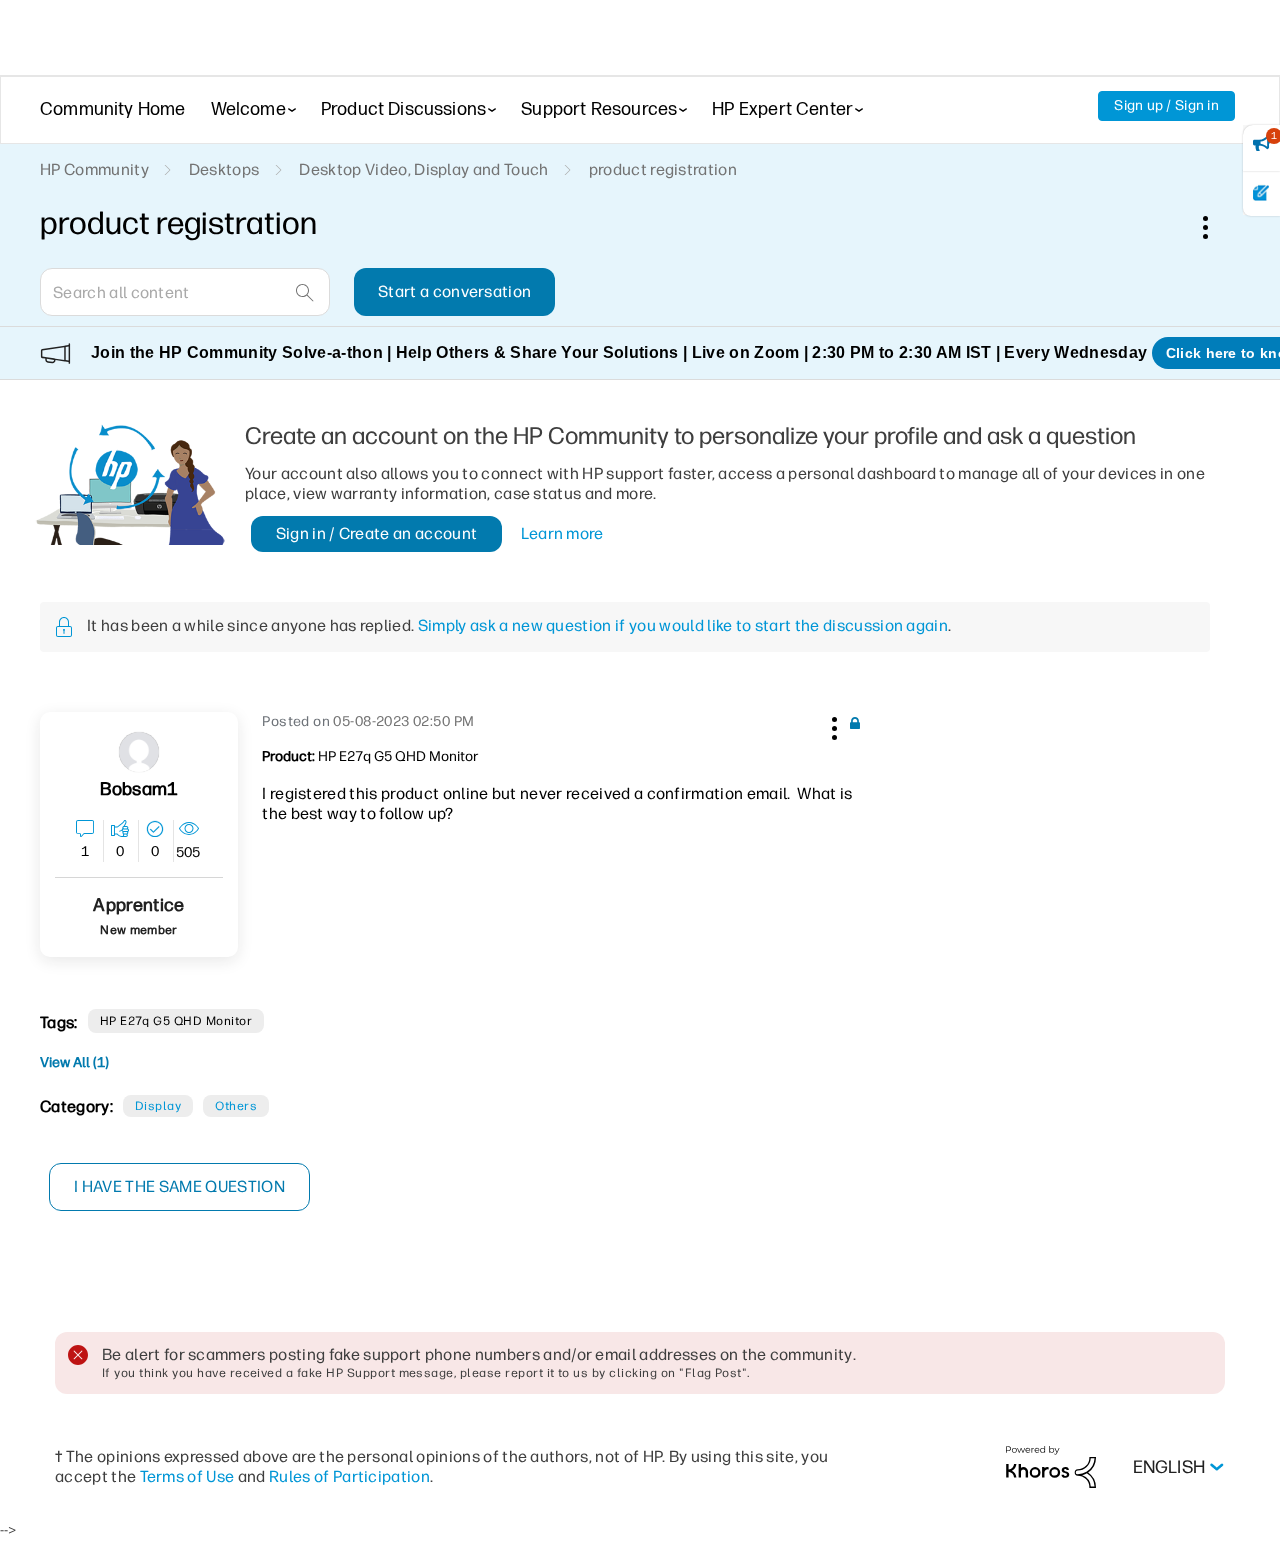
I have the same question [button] (179, 1186)
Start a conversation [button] (454, 291)
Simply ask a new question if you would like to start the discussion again (683, 625)
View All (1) (74, 1062)
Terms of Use (187, 1476)
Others (236, 1106)
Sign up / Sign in (1166, 105)
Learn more (562, 533)
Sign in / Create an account (377, 533)
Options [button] (1216, 227)
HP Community (94, 169)
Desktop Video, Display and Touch (423, 169)
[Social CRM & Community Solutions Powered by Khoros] (1051, 1466)
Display (158, 1106)
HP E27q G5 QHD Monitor (176, 1021)
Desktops (224, 169)
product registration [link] (663, 169)
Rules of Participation (349, 1476)
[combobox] (185, 292)
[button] (832, 725)
